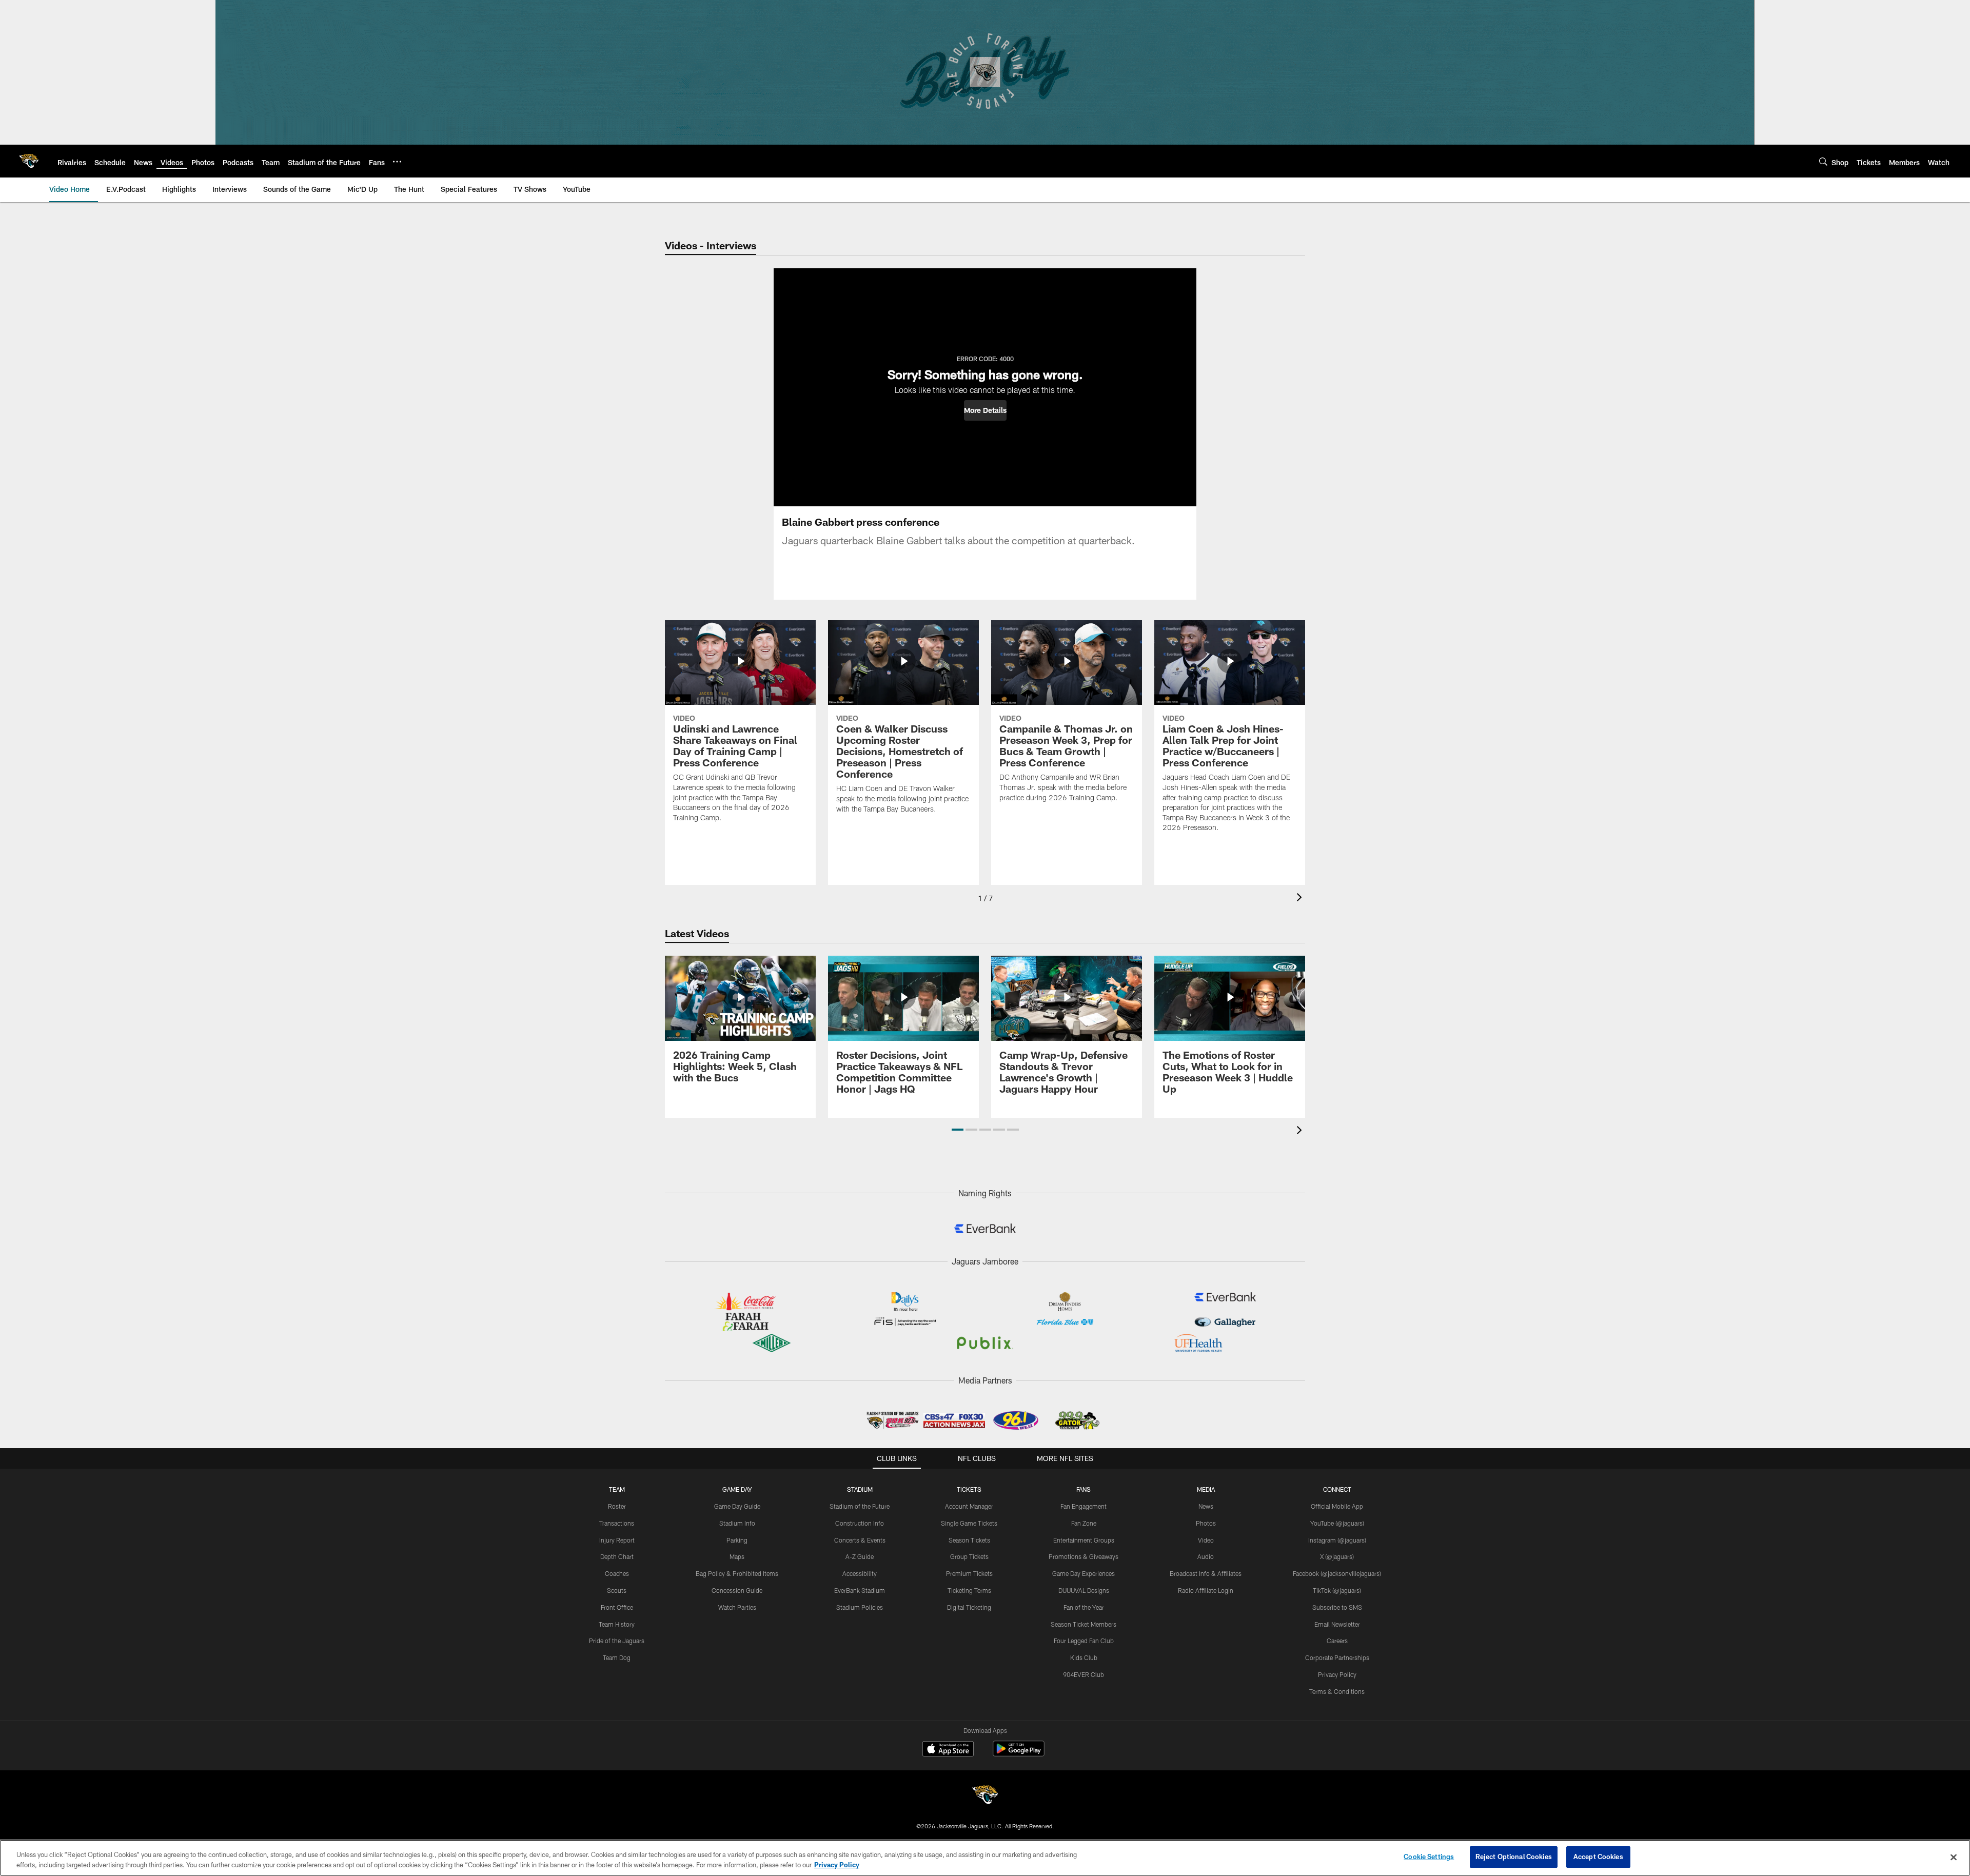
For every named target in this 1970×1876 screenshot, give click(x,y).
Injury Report (617, 1540)
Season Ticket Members (1083, 1624)
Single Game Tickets (969, 1523)
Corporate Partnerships (1337, 1657)
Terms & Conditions (1337, 1691)
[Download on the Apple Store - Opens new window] (948, 1750)
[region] (985, 1858)
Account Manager (969, 1506)
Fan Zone (1084, 1523)
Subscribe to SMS (1337, 1607)
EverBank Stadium (860, 1590)
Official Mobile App (1337, 1506)
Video (1206, 1540)
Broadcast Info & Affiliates (1206, 1573)
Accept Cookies (1598, 1857)
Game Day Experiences (1083, 1573)
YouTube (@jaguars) (1337, 1523)
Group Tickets (969, 1556)
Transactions (617, 1523)
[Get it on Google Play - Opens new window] (1019, 1754)
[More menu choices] (397, 162)
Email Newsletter (1337, 1624)
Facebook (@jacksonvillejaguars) (1337, 1573)
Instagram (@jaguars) (1337, 1540)
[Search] (1823, 161)
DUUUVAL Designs (1084, 1590)
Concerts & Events (860, 1540)
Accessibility (860, 1573)
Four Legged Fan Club (1084, 1641)
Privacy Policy (1337, 1674)
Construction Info (860, 1523)
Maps (737, 1556)
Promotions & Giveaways (1083, 1556)
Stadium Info (737, 1523)
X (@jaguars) (1337, 1556)
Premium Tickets (969, 1573)
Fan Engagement (1083, 1506)
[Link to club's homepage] (29, 161)
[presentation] (1301, 898)
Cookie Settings (1429, 1857)
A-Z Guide (860, 1556)
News (1206, 1506)
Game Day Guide (737, 1506)
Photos (1206, 1523)
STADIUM (860, 1489)
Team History (617, 1624)
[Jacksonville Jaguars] (985, 1796)
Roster (617, 1506)
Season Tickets (969, 1540)
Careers (1337, 1641)
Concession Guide (737, 1590)
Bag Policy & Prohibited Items (737, 1573)
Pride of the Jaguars (617, 1641)
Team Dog (617, 1657)
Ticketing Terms (969, 1590)
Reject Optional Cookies (1514, 1857)
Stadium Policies (860, 1607)
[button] (985, 410)
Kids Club (1084, 1657)
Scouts (617, 1590)
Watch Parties (737, 1607)
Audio (1206, 1556)
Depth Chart (617, 1556)
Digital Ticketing (969, 1607)
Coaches (617, 1573)
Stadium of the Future (860, 1506)
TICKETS (969, 1489)
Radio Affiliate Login (1206, 1590)
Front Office (617, 1607)
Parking (737, 1540)
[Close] (1954, 1857)
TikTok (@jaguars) (1337, 1590)
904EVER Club (1083, 1674)
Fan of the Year (1084, 1607)
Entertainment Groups (1084, 1540)
